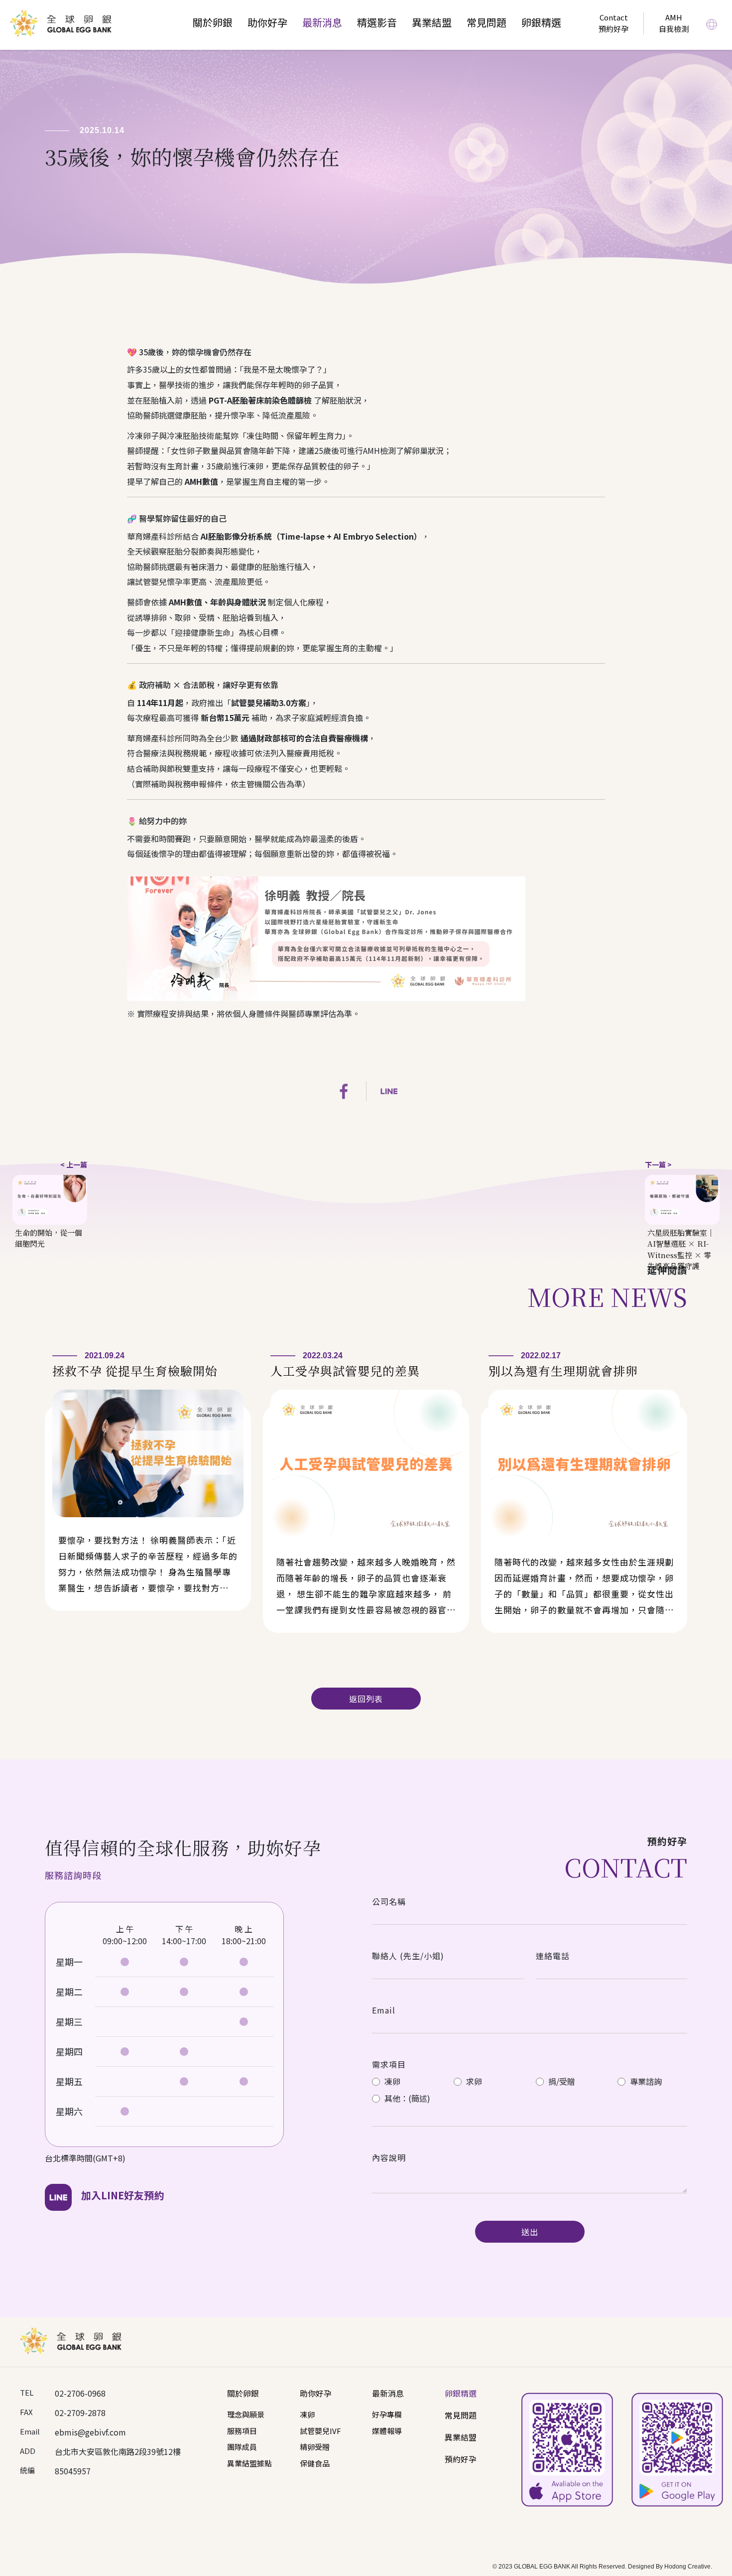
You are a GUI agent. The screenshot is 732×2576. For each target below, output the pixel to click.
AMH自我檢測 (674, 23)
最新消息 (322, 22)
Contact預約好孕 (613, 23)
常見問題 (487, 22)
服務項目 (242, 2431)
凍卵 (391, 2081)
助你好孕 (267, 22)
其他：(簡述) (406, 2098)
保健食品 (315, 2463)
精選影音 (377, 22)
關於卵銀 (213, 22)
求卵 (473, 2081)
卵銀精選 (541, 22)
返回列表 (366, 1699)
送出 (530, 2232)
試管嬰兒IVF (320, 2431)
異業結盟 (432, 22)
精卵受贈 (315, 2447)
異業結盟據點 (249, 2463)
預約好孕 (461, 2459)
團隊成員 (242, 2447)
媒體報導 (387, 2431)
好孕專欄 (387, 2414)
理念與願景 (246, 2414)
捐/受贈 (561, 2081)
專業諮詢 (645, 2081)
